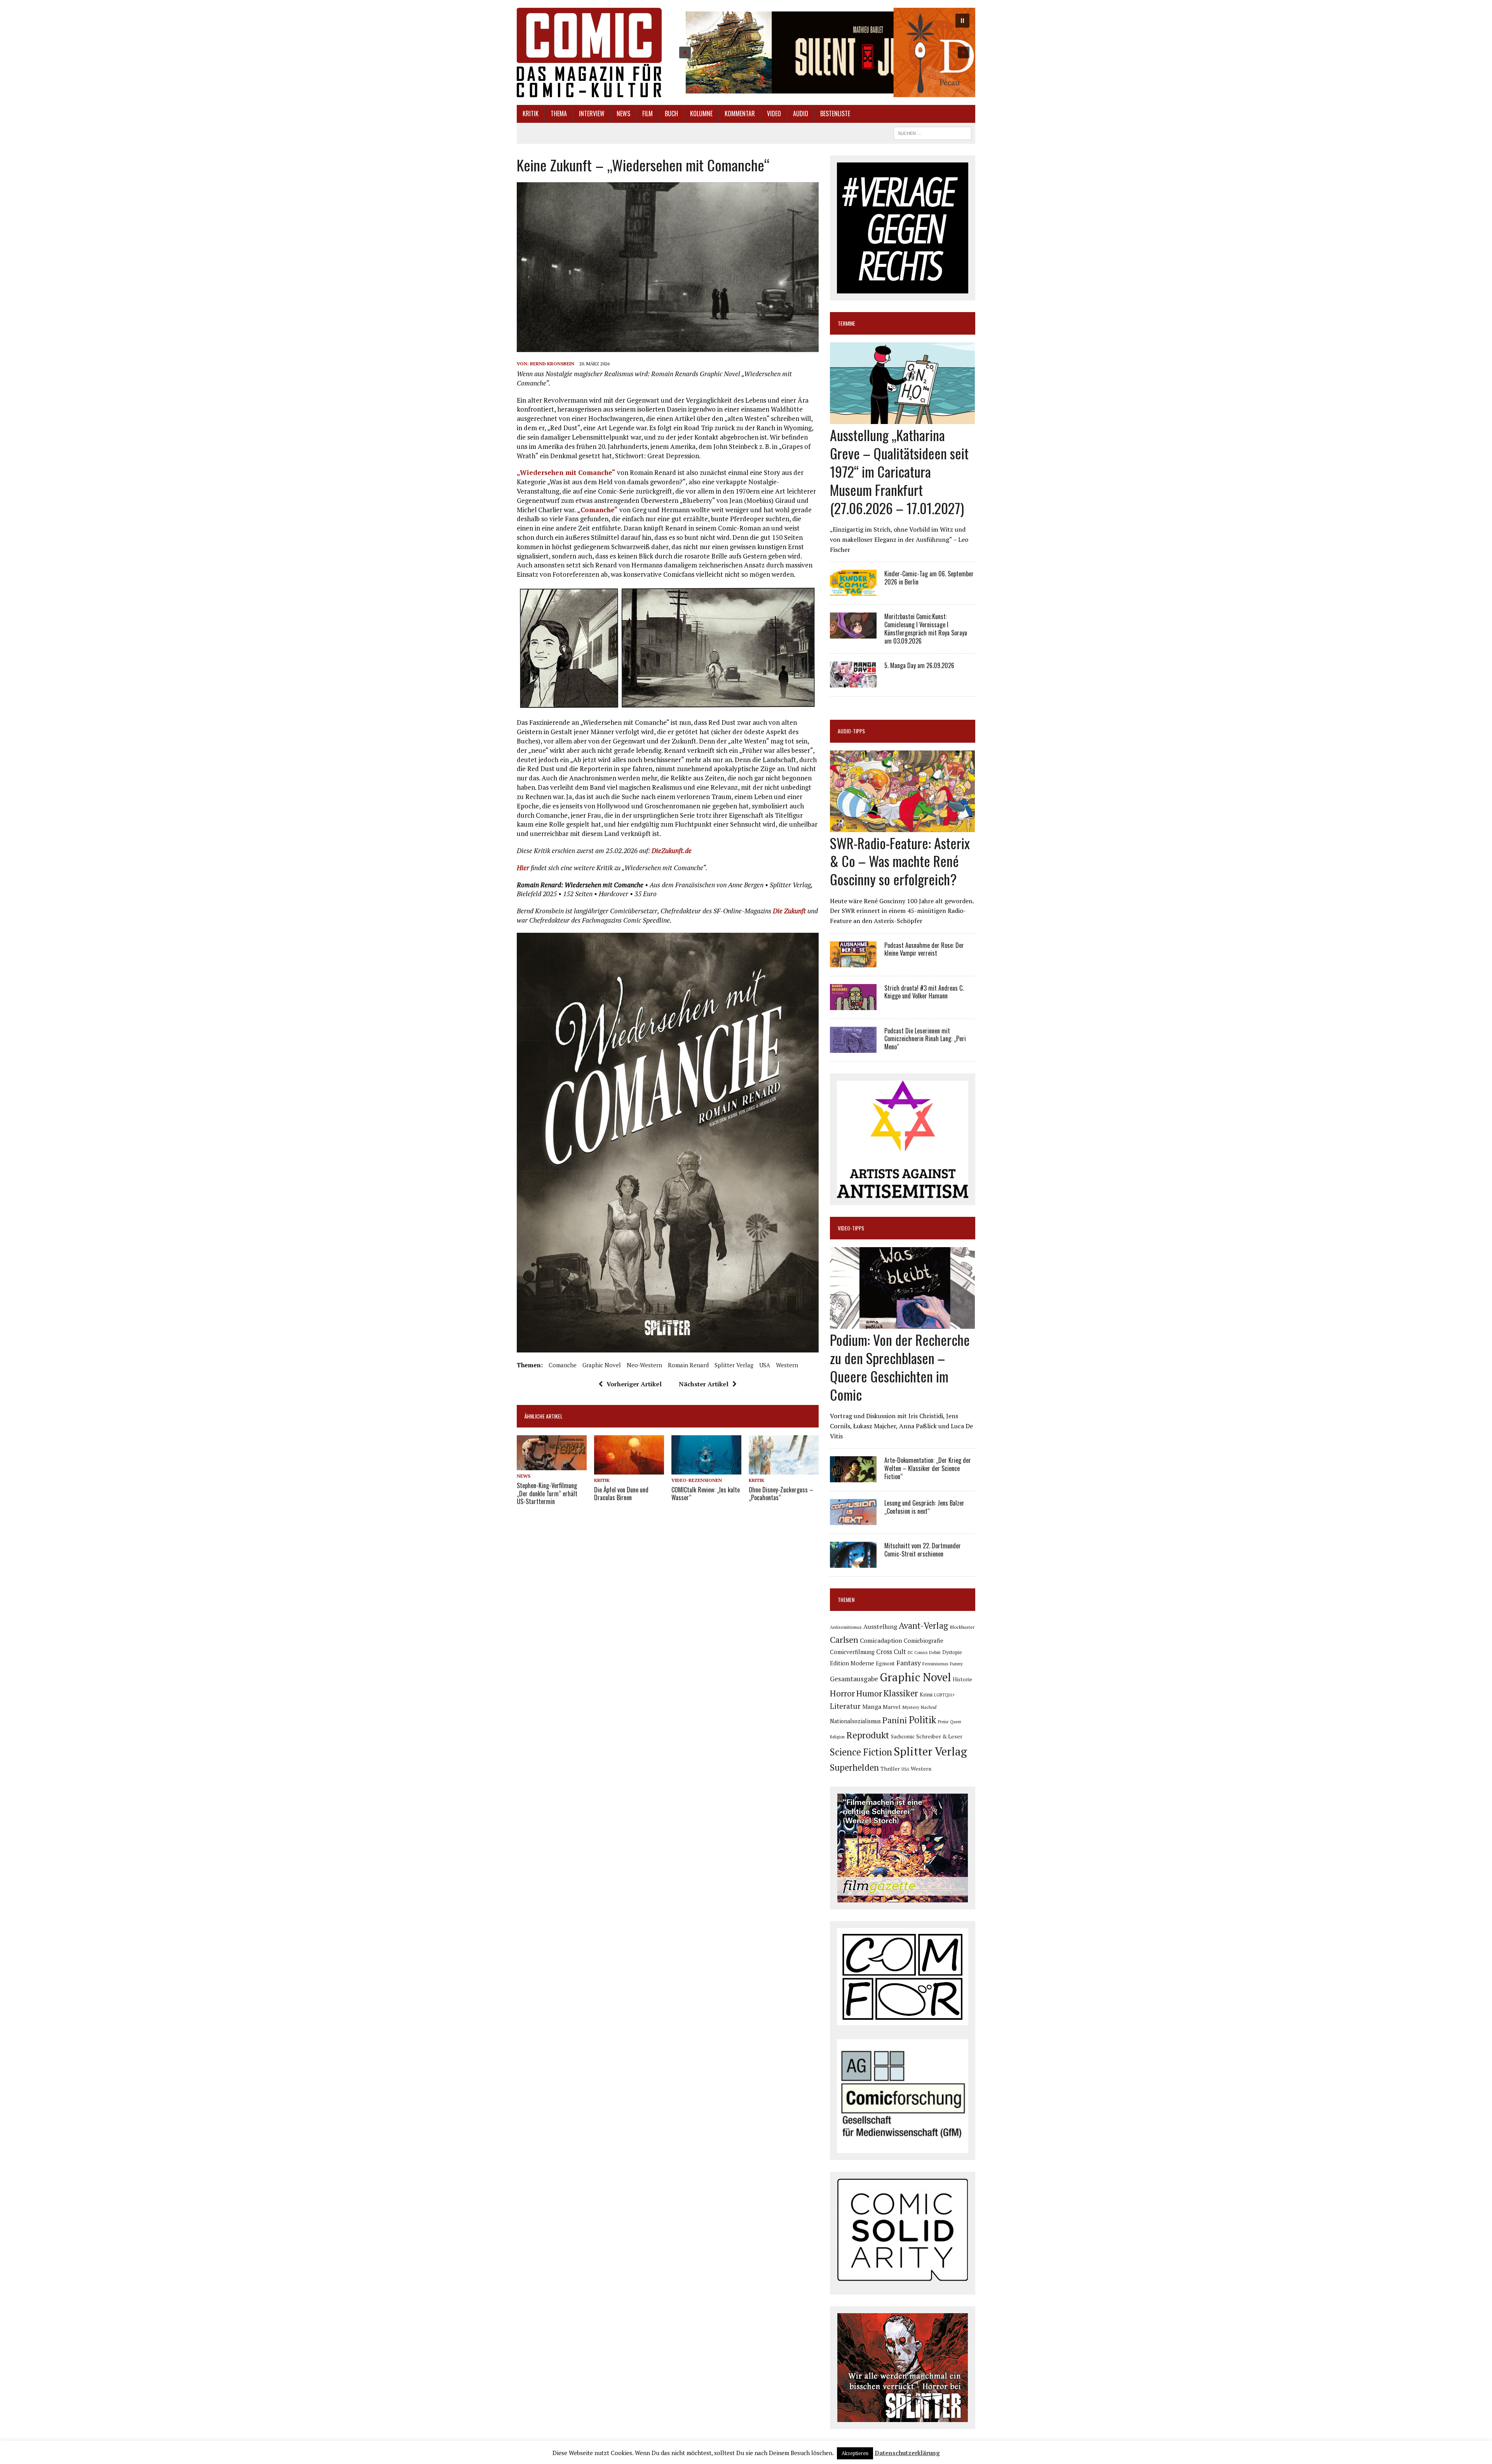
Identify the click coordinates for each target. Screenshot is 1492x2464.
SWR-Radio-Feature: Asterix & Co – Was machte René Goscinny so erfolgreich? (900, 861)
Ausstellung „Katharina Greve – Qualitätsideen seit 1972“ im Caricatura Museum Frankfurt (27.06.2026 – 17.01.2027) (899, 471)
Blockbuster (962, 1627)
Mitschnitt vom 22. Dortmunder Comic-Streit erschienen (923, 1550)
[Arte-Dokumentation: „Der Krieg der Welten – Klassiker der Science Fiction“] (853, 1477)
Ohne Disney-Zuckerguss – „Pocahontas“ (781, 1494)
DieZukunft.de (672, 851)
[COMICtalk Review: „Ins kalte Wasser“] (706, 1469)
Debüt (935, 1652)
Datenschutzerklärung (907, 2453)
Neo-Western (644, 1365)
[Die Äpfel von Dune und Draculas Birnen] (629, 1469)
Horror (842, 1693)
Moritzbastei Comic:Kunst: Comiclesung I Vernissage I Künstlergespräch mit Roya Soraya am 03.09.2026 (926, 628)
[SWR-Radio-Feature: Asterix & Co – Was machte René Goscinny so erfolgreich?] (902, 827)
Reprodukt (868, 1735)
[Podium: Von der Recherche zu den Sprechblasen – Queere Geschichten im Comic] (902, 1324)
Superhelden (854, 1767)
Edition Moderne (852, 1663)
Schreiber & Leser (939, 1736)
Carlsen (844, 1639)
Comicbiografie (924, 1640)
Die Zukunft (789, 911)
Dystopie (952, 1652)
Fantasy (909, 1663)
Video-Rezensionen (697, 1480)
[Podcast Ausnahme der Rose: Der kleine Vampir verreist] (853, 962)
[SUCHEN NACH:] (932, 132)
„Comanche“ (597, 510)
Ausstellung (880, 1626)
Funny (956, 1663)
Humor (869, 1693)
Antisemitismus (846, 1627)
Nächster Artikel (704, 1384)
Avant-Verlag (923, 1626)
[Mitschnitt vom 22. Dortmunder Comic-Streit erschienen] (853, 1563)
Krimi (926, 1694)
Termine (846, 323)
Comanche (563, 1365)
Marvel (892, 1707)
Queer (956, 1722)
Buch (671, 113)
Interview (592, 113)
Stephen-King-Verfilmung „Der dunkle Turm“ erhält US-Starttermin (547, 1494)
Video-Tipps (851, 1228)
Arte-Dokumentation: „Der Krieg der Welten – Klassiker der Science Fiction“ (928, 1468)
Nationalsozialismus (855, 1721)
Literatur (845, 1706)
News (623, 113)
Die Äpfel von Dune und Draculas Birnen (621, 1494)
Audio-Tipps (851, 731)
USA (765, 1365)
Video (774, 113)
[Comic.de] (589, 52)
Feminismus (935, 1663)
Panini (895, 1720)
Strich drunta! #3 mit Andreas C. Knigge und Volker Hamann (924, 992)
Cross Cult (891, 1652)
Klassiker (901, 1693)
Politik (923, 1720)
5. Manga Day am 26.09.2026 (919, 665)
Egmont (885, 1663)
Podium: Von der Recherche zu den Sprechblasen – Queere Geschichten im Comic (900, 1367)
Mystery (911, 1707)
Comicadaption (881, 1640)
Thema (559, 113)
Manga (872, 1707)
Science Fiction (861, 1752)
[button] (824, 52)
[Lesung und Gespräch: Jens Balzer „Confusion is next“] (853, 1520)
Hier (523, 868)
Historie (962, 1679)
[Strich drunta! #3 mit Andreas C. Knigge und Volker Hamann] (853, 1005)
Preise (943, 1722)
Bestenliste (835, 113)
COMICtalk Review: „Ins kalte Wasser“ (706, 1494)
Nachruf (929, 1707)
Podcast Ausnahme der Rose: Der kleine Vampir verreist (924, 949)
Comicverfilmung (852, 1652)
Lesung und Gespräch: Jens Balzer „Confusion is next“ (924, 1507)
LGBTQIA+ (945, 1695)
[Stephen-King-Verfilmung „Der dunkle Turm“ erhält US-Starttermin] (552, 1465)
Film (648, 113)
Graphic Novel (602, 1365)
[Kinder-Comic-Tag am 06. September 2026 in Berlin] (853, 591)
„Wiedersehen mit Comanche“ (566, 472)
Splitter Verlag (734, 1365)
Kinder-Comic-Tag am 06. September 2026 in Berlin (929, 578)
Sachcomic (903, 1737)
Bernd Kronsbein (552, 364)
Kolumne (701, 113)
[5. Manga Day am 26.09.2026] (853, 682)
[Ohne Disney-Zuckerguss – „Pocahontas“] (784, 1469)
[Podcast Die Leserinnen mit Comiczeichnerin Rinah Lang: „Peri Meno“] (853, 1047)
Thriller (890, 1769)
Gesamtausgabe (854, 1679)
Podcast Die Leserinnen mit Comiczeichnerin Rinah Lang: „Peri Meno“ (925, 1039)
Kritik (531, 113)
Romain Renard (688, 1365)
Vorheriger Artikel (634, 1384)
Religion (837, 1737)
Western (787, 1365)
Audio (801, 113)
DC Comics (918, 1653)
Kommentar (740, 113)
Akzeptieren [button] (855, 2453)
